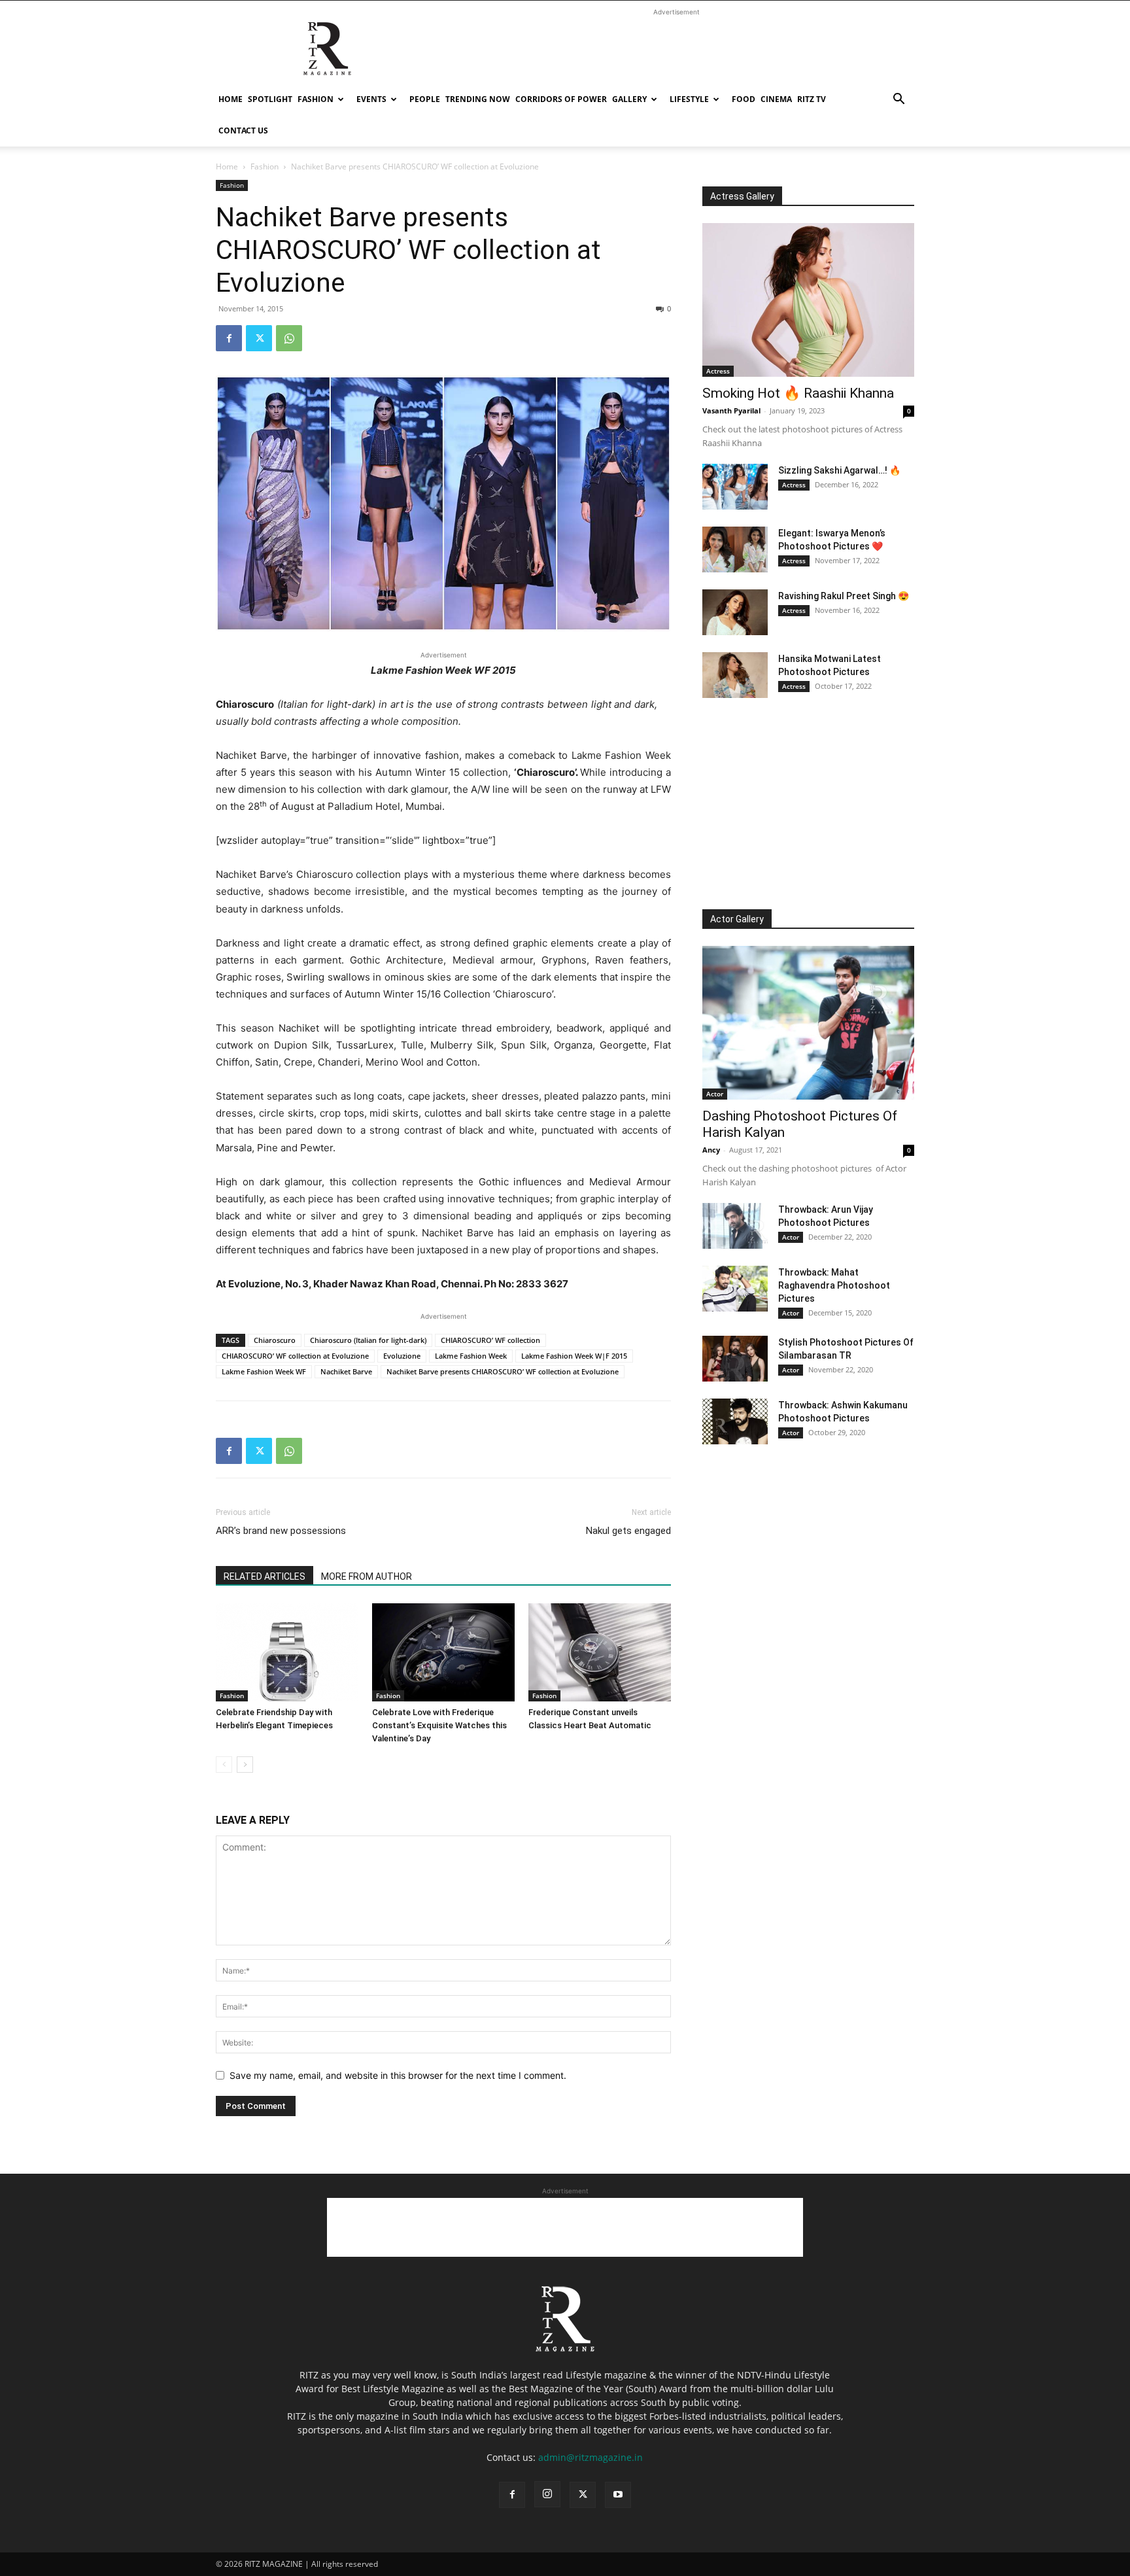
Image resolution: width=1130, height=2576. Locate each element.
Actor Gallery (737, 919)
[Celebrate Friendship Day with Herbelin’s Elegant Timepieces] (287, 1652)
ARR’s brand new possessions (281, 1531)
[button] (899, 100)
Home (231, 99)
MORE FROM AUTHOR (367, 1576)
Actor (715, 1094)
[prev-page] (224, 1765)
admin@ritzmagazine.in (591, 2457)
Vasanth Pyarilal (731, 410)
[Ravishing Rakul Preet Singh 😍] (735, 612)
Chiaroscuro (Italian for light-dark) (368, 1340)
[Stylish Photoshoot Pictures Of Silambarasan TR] (735, 1359)
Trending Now (478, 99)
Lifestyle (689, 99)
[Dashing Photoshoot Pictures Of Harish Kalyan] (808, 1023)
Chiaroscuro (275, 1340)
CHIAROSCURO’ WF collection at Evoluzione (295, 1356)
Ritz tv (812, 99)
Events (371, 99)
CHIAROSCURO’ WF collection (490, 1340)
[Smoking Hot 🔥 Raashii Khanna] (808, 300)
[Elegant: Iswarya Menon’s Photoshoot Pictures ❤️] (735, 549)
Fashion (316, 99)
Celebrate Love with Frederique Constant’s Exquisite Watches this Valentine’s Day (439, 1725)
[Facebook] (229, 338)
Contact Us (243, 131)
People (425, 99)
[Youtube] (618, 2495)
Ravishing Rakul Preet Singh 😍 (844, 596)
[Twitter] (259, 338)
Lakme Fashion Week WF (264, 1371)
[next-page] (245, 1765)
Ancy (711, 1150)
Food (744, 99)
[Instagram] (547, 2494)
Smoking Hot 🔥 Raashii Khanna (798, 393)
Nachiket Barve (346, 1371)
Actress (718, 371)
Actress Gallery (742, 196)
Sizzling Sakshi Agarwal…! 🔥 (839, 470)
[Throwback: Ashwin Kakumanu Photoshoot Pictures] (735, 1421)
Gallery (629, 99)
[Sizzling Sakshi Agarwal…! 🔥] (735, 487)
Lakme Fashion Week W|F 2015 (574, 1356)
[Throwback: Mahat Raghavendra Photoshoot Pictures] (735, 1289)
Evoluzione (402, 1356)
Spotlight (270, 99)
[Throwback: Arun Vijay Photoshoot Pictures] (735, 1226)
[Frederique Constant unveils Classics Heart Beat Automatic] (600, 1652)
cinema (776, 99)
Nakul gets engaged (628, 1531)
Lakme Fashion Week (471, 1356)
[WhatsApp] (289, 338)
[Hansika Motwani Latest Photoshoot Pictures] (735, 675)
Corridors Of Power (561, 99)
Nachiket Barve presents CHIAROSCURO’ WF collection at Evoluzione (503, 1371)
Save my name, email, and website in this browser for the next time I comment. (398, 2075)
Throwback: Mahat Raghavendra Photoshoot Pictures (834, 1285)
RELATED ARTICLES (265, 1576)
